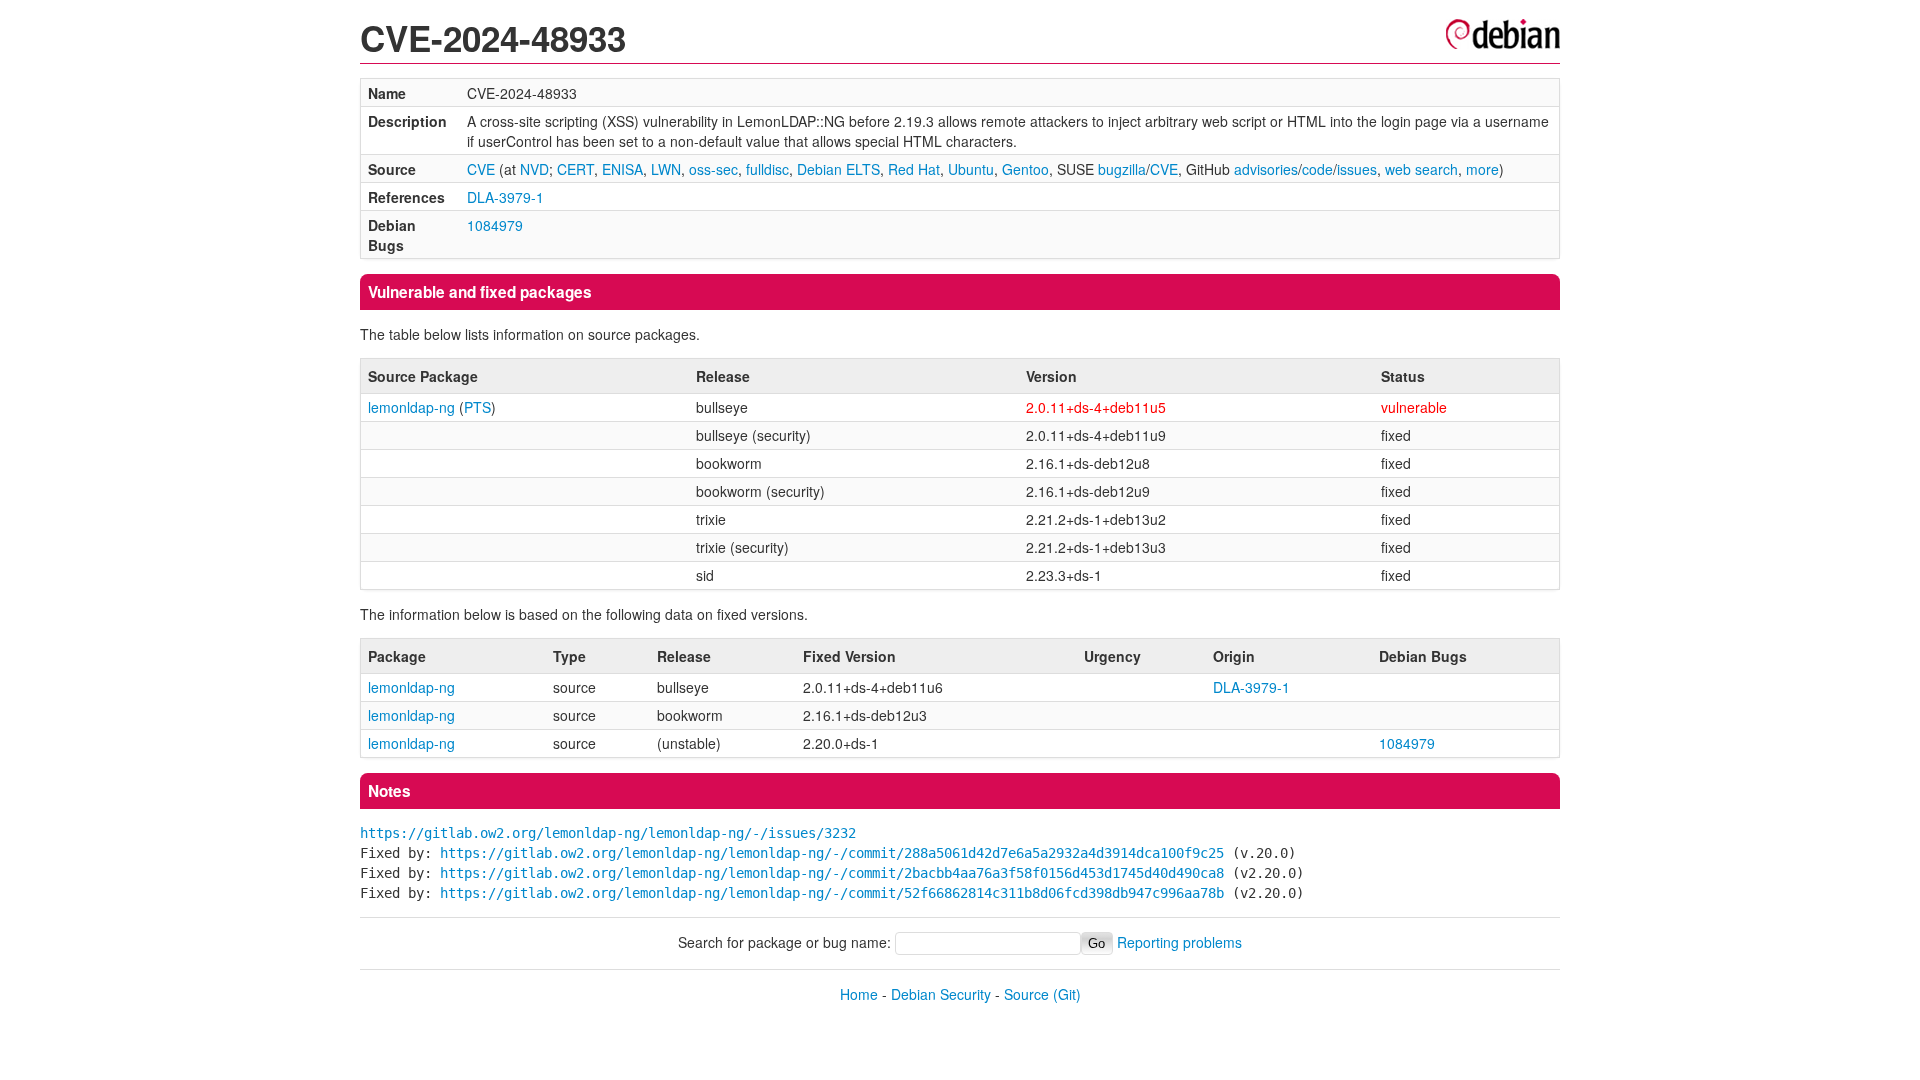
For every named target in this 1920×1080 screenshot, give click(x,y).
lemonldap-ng (411, 407)
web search (1421, 169)
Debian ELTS (838, 169)
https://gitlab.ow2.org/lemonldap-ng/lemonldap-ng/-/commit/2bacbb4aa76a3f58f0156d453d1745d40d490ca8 (832, 873)
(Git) (1067, 994)
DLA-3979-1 (505, 197)
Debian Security (941, 994)
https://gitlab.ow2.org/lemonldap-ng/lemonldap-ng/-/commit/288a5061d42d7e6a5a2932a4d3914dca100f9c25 (832, 853)
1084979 (495, 225)
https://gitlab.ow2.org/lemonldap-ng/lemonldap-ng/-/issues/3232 (608, 833)
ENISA (622, 169)
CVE (481, 169)
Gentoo (1025, 169)
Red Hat (914, 169)
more (1482, 169)
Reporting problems (1179, 942)
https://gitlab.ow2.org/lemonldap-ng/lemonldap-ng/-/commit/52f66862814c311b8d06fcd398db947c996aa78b (832, 893)
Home (859, 994)
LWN (666, 169)
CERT (575, 169)
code (1317, 169)
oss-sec (713, 169)
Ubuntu (971, 169)
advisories (1266, 169)
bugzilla (1122, 169)
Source (1026, 994)
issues (1357, 169)
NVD (534, 169)
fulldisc (767, 169)
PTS (477, 407)
